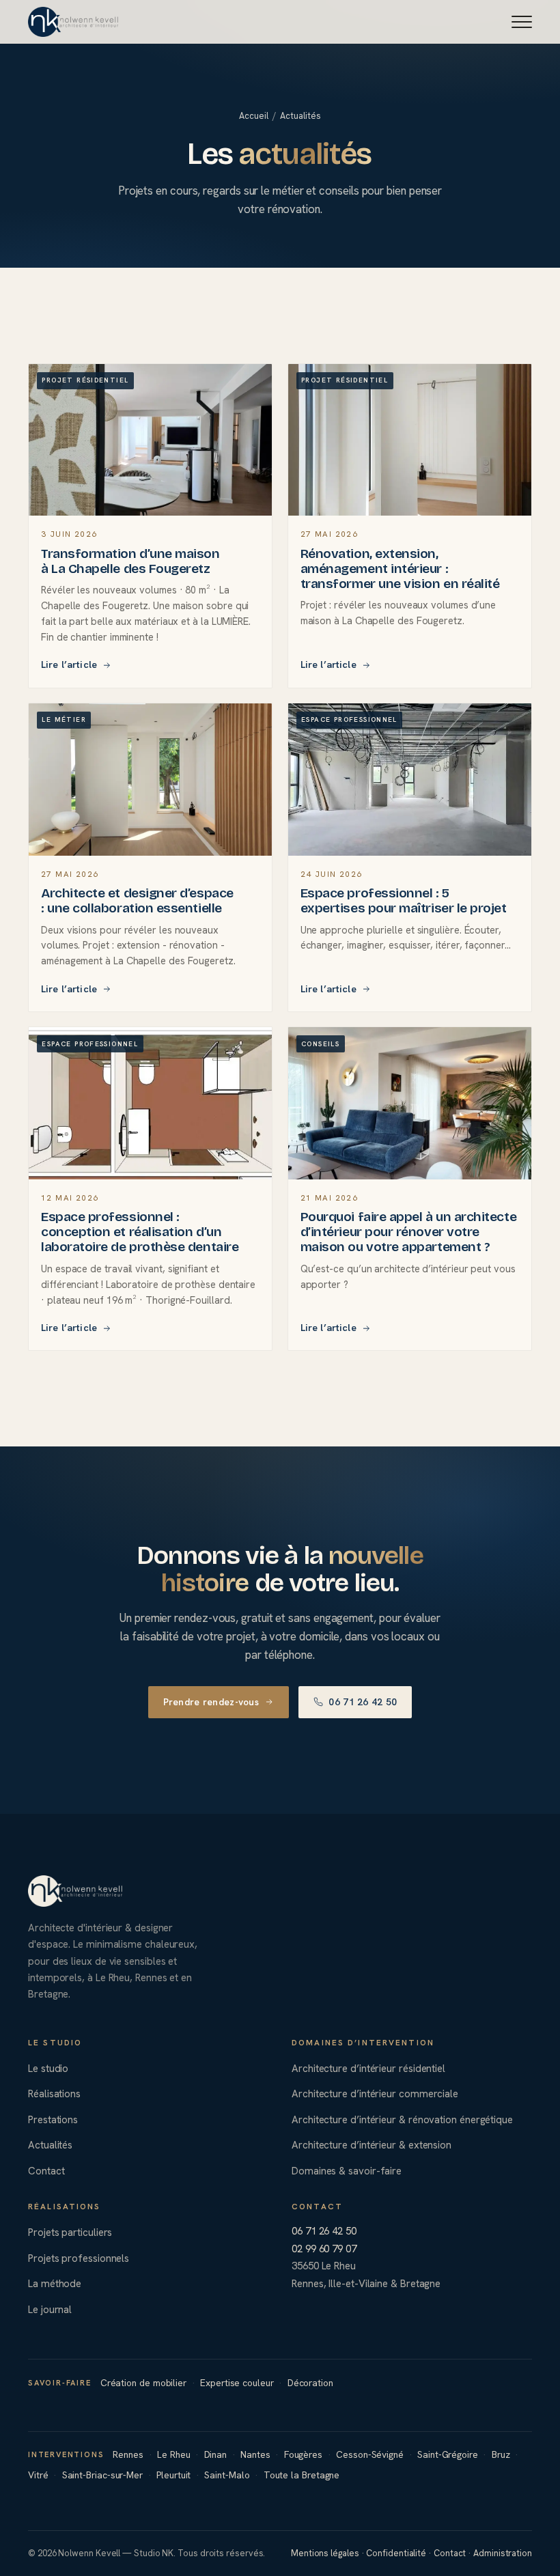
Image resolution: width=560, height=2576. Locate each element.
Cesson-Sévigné (370, 2454)
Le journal (50, 2310)
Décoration (310, 2383)
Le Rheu (173, 2454)
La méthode (55, 2284)
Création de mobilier (143, 2383)
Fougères (303, 2454)
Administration (503, 2553)
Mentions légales (325, 2553)
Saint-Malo (227, 2475)
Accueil (253, 116)
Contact (46, 2171)
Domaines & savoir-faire (347, 2171)
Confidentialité (396, 2553)
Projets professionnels (79, 2258)
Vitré (38, 2475)
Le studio (48, 2069)
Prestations (53, 2120)
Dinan (216, 2454)
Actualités (50, 2145)
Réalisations (54, 2094)
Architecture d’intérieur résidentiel (368, 2069)
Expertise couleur (237, 2383)
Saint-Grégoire (448, 2454)
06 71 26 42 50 (363, 1702)
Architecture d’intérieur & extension (372, 2145)
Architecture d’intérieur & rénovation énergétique (402, 2120)
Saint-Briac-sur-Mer (102, 2475)
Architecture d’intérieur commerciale (375, 2094)
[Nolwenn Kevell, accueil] (73, 22)
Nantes (255, 2454)
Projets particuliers (70, 2232)
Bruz (501, 2454)
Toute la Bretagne (302, 2475)
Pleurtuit (173, 2475)
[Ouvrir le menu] (522, 22)
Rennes (128, 2454)
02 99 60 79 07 (324, 2249)
